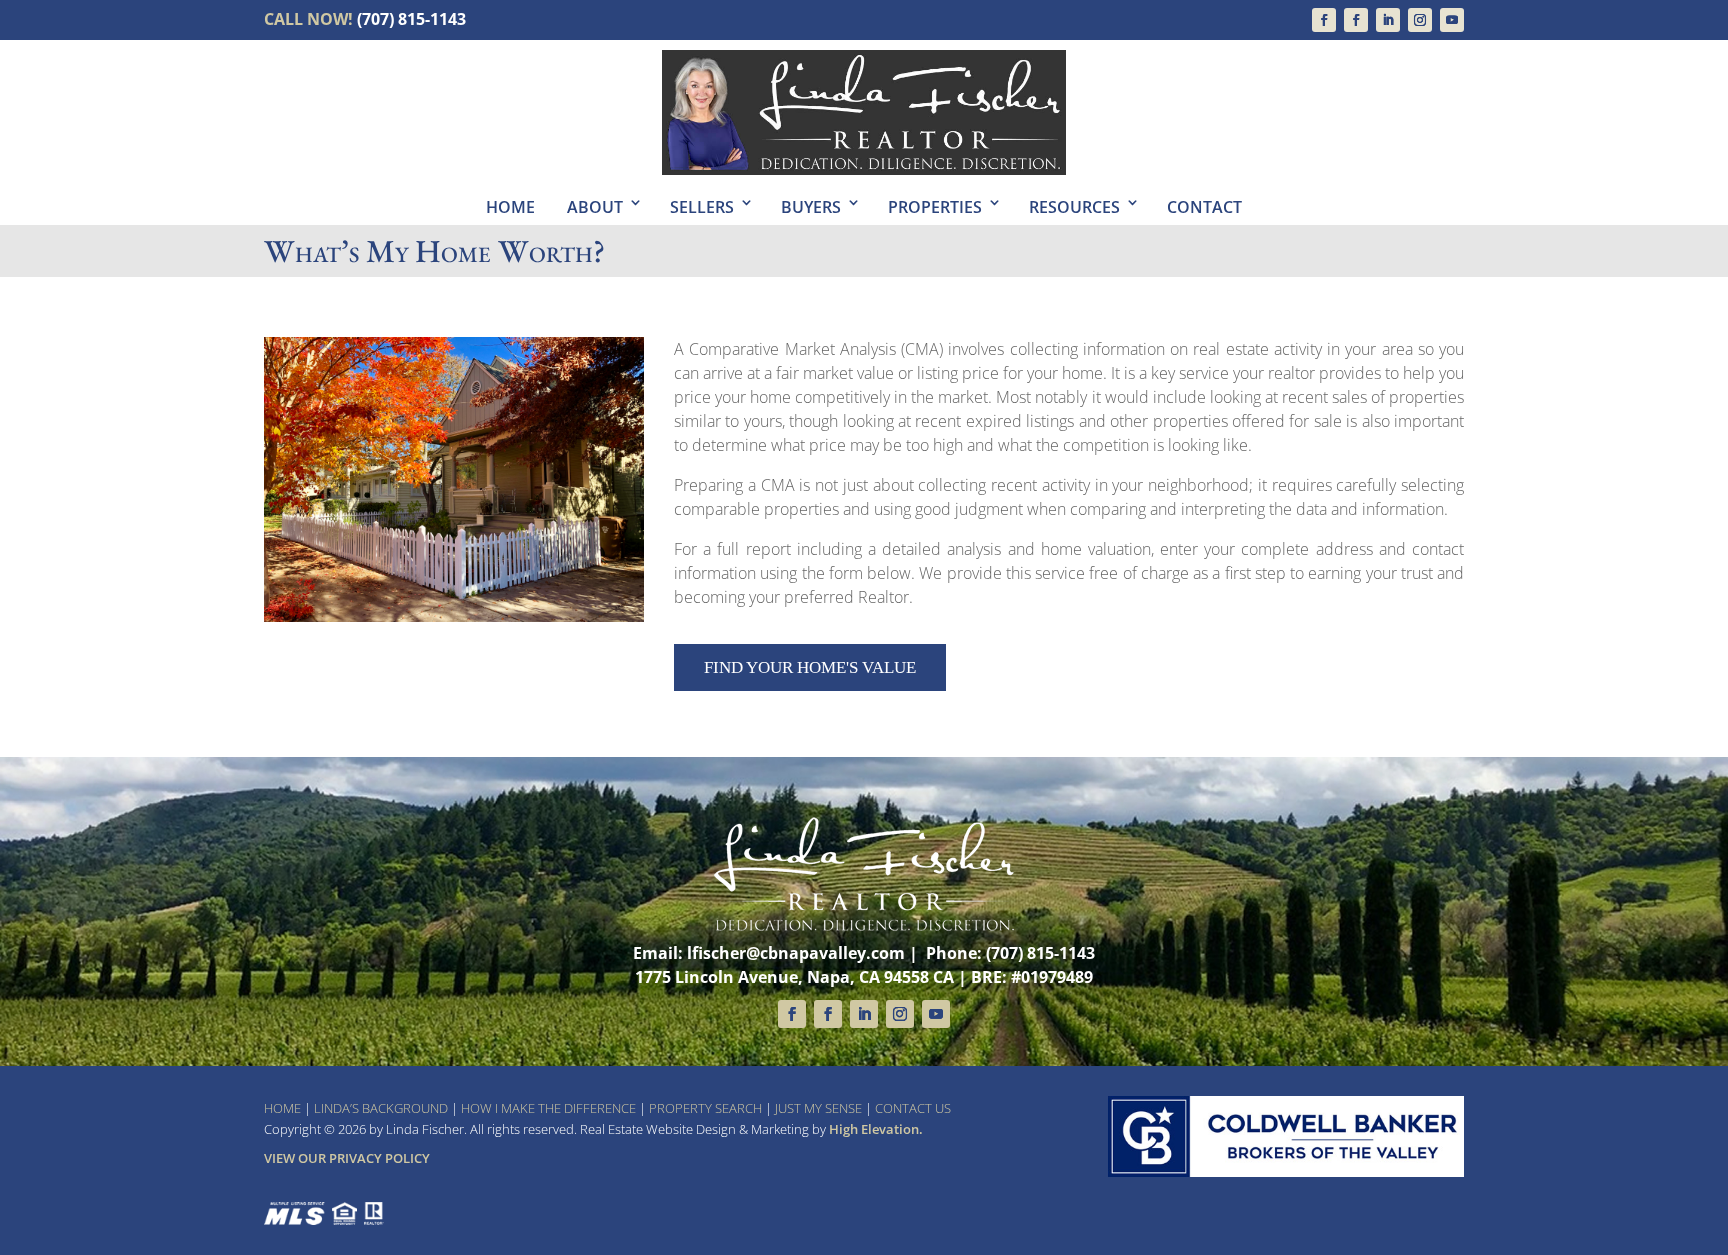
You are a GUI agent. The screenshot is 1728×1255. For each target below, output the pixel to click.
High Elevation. (876, 1129)
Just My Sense (818, 1108)
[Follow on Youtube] (1452, 20)
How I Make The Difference (548, 1108)
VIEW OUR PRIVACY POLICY (347, 1158)
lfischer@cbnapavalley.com (796, 953)
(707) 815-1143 (411, 19)
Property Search (705, 1108)
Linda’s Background (381, 1108)
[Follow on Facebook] (1324, 20)
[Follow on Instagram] (1420, 20)
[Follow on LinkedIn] (1388, 20)
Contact (1204, 207)
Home (510, 207)
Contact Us (913, 1108)
